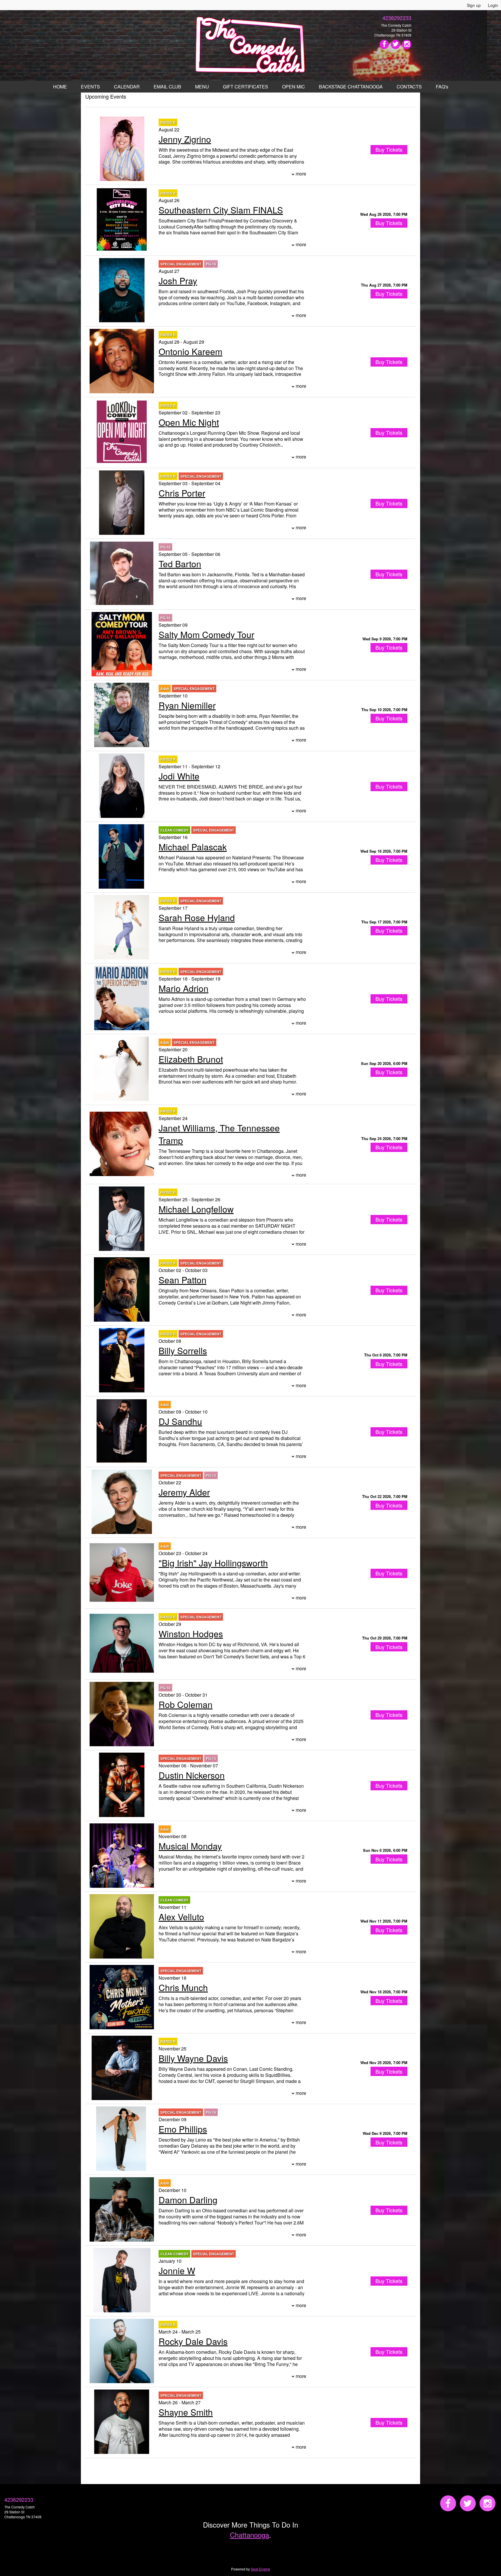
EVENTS (90, 87)
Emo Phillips (183, 2129)
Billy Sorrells (183, 1351)
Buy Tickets (389, 223)
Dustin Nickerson (192, 1775)
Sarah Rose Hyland (197, 917)
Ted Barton (180, 564)
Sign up (474, 5)
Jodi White (179, 776)
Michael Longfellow (196, 1209)
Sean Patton (183, 1280)
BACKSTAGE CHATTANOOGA (351, 87)
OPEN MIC (294, 87)
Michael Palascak (193, 847)
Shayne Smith (186, 2412)
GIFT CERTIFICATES (246, 87)
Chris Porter (182, 493)
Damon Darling (188, 2200)
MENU (202, 87)
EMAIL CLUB (167, 87)
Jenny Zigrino (185, 139)
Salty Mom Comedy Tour (206, 634)
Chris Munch (183, 1987)
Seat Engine (261, 2569)
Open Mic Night (189, 422)
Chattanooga (249, 2535)
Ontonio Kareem (190, 351)
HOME (60, 87)
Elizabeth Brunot (191, 1059)
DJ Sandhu (180, 1421)
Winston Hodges (191, 1634)
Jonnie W (177, 2270)
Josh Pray (178, 281)
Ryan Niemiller (187, 705)
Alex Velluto (181, 1917)
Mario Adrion (184, 988)
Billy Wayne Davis (193, 2058)
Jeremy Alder (184, 1492)
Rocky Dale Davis (193, 2341)
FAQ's (442, 87)
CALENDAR (127, 87)
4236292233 (397, 18)
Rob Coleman (186, 1704)
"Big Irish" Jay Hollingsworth (213, 1563)
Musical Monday (190, 1846)
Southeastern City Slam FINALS (221, 210)
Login (493, 5)
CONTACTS (409, 87)
